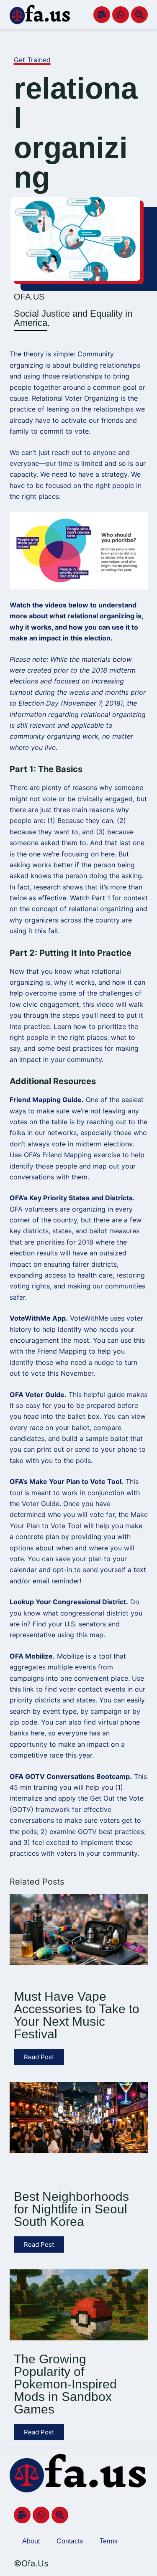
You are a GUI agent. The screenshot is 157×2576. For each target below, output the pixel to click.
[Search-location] (139, 15)
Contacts (70, 2541)
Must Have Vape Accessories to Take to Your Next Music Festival (77, 2015)
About (31, 2541)
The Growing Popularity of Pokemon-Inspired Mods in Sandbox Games (65, 2384)
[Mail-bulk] (102, 15)
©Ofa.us (31, 2563)
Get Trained (32, 60)
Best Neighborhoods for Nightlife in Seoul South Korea (71, 2209)
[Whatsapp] (121, 15)
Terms (109, 2541)
